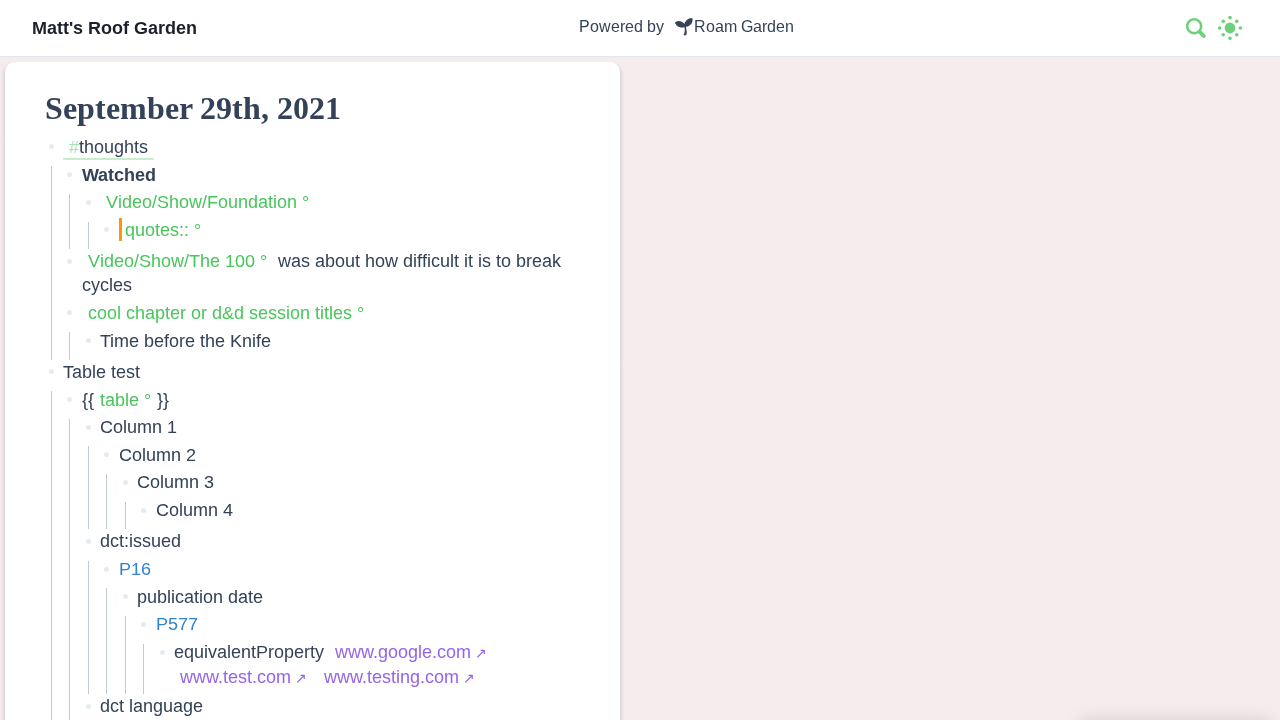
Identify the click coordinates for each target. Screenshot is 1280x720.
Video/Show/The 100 (171, 260)
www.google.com (403, 651)
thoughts (113, 146)
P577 (177, 623)
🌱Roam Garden (734, 26)
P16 (135, 568)
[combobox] (1197, 28)
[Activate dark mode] (1230, 28)
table (119, 399)
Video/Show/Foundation (201, 201)
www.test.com (235, 676)
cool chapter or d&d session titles (220, 312)
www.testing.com (391, 676)
